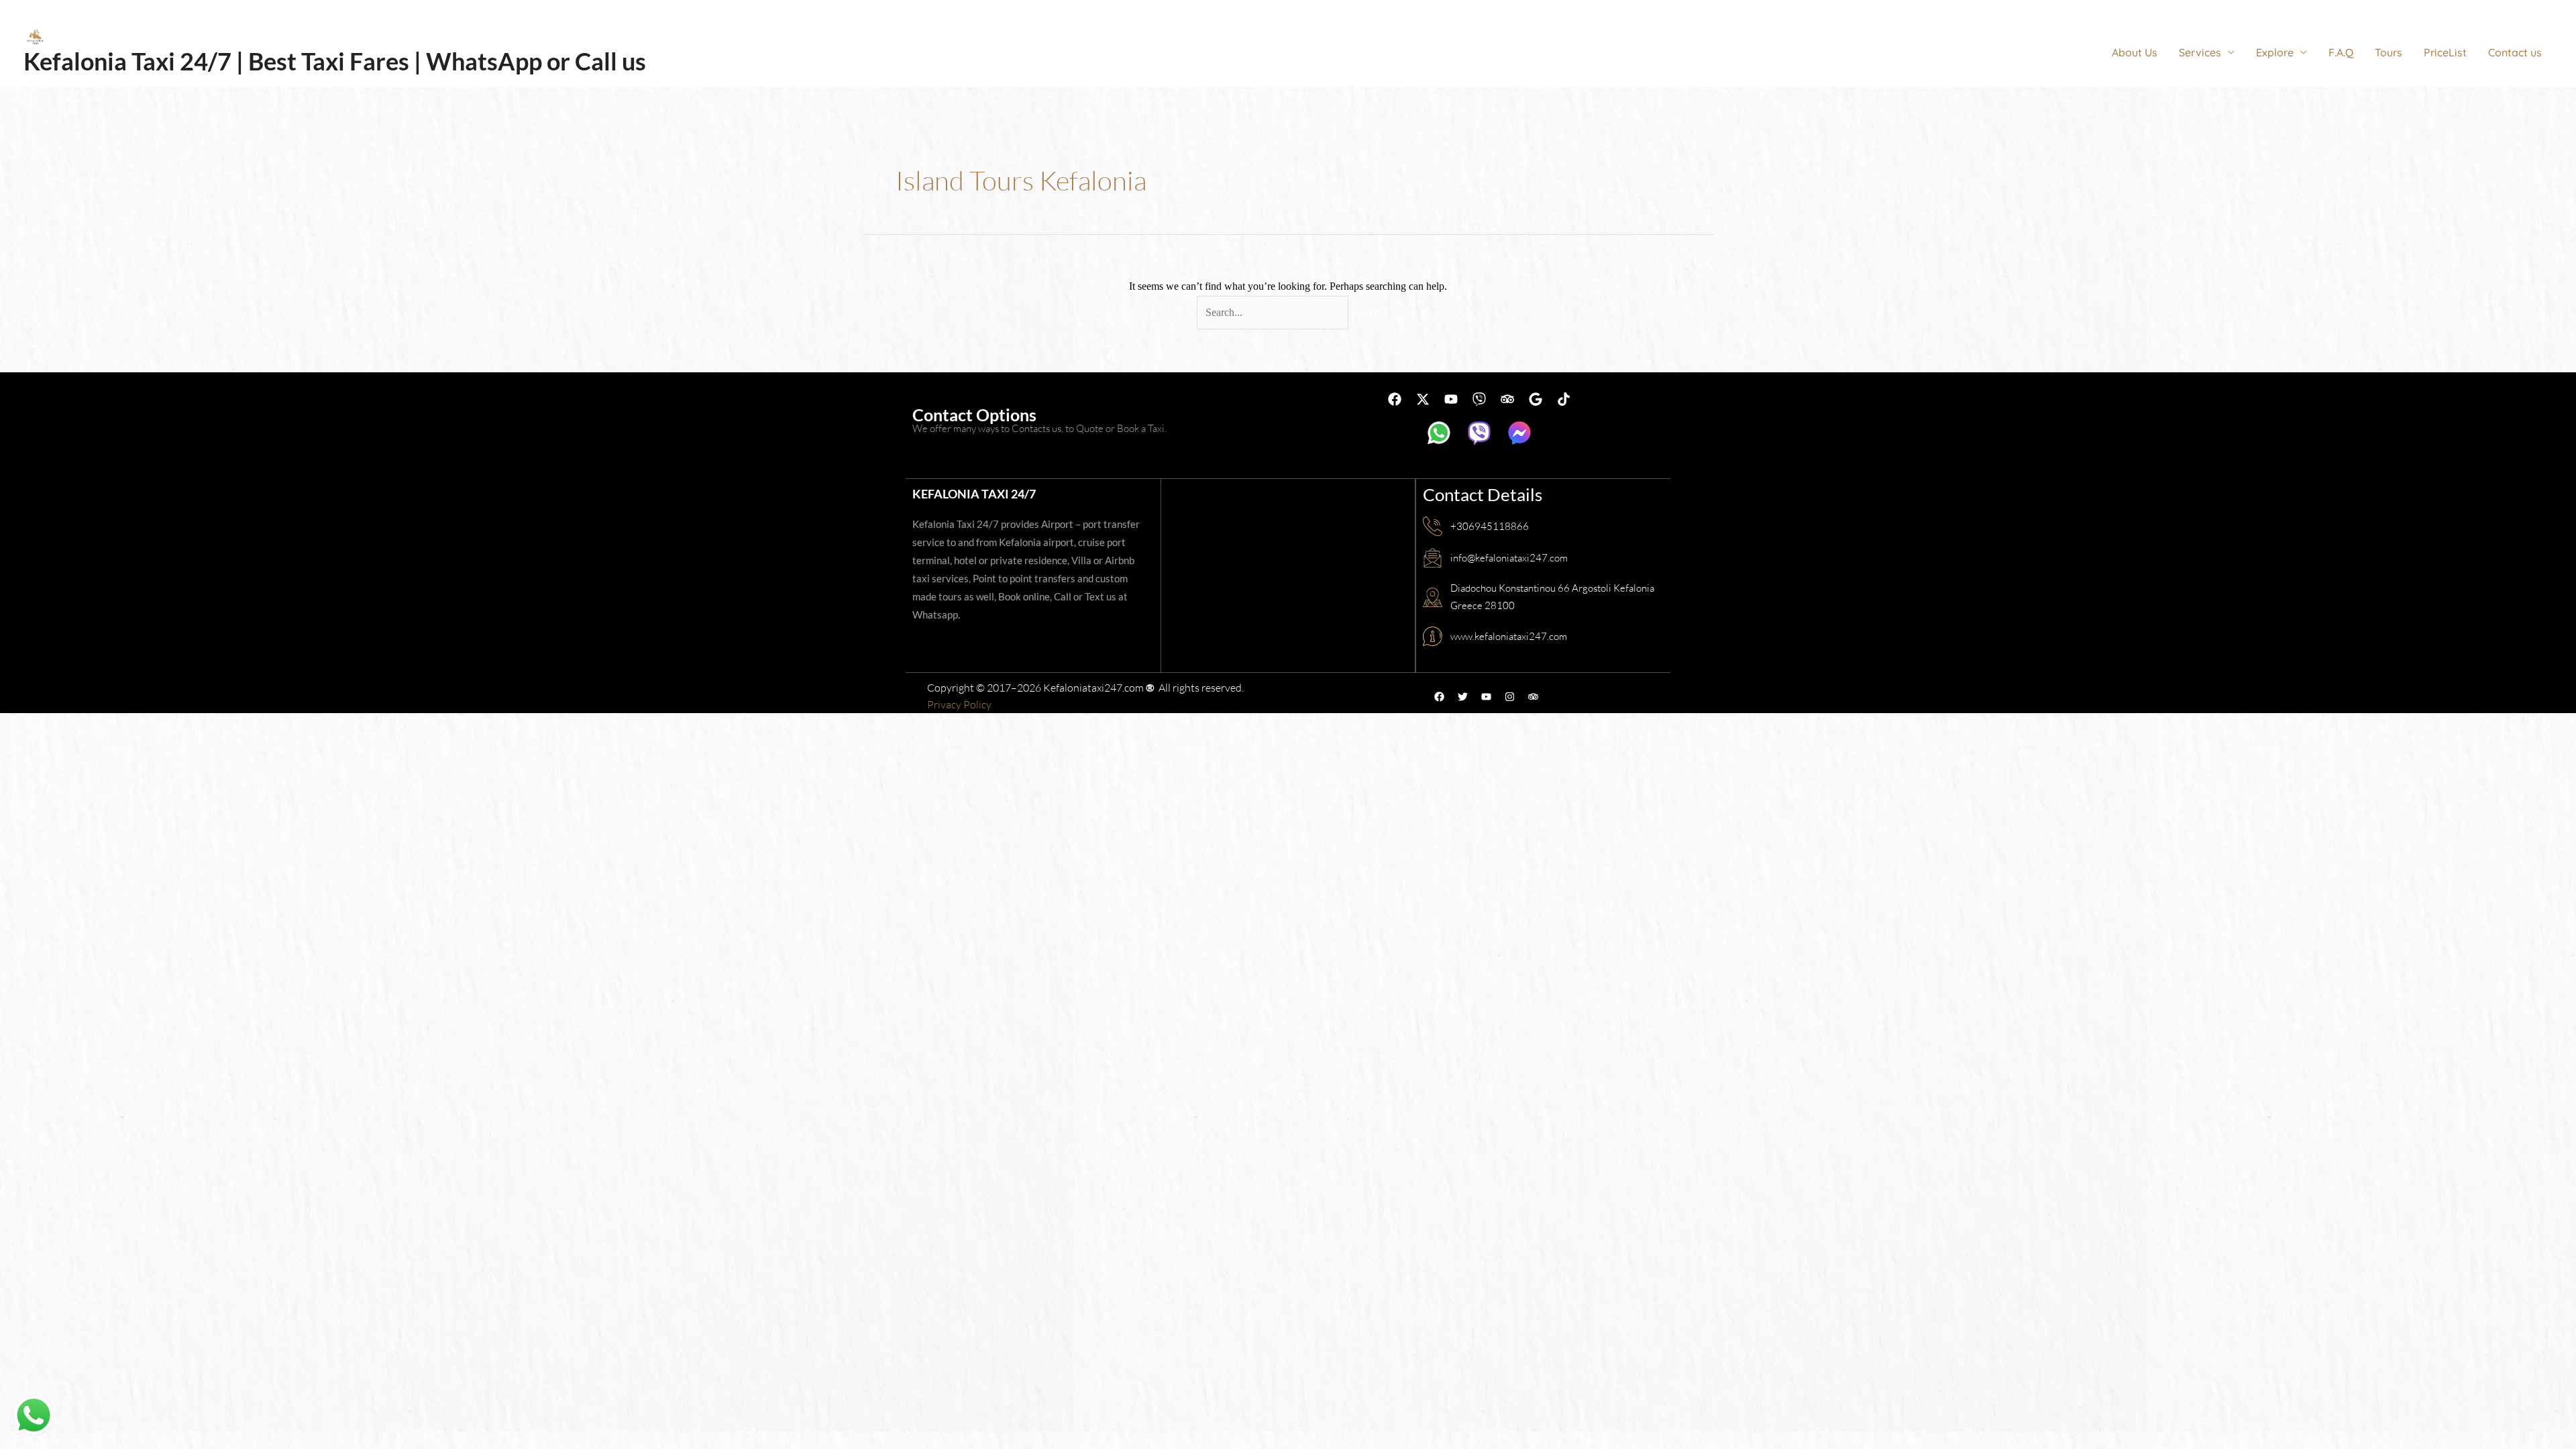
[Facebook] (2426, 9)
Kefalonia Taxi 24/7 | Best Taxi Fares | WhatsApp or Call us (335, 61)
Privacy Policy (959, 704)
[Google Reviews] (2546, 9)
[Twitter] (2446, 9)
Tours (2389, 52)
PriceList (2445, 52)
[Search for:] (1274, 312)
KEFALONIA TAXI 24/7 (974, 494)
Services (2200, 52)
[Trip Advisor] (2526, 9)
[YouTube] (2506, 9)
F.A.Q (2341, 52)
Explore (2275, 52)
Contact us (2515, 52)
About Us (2135, 52)
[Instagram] (2466, 9)
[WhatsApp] (2486, 9)
